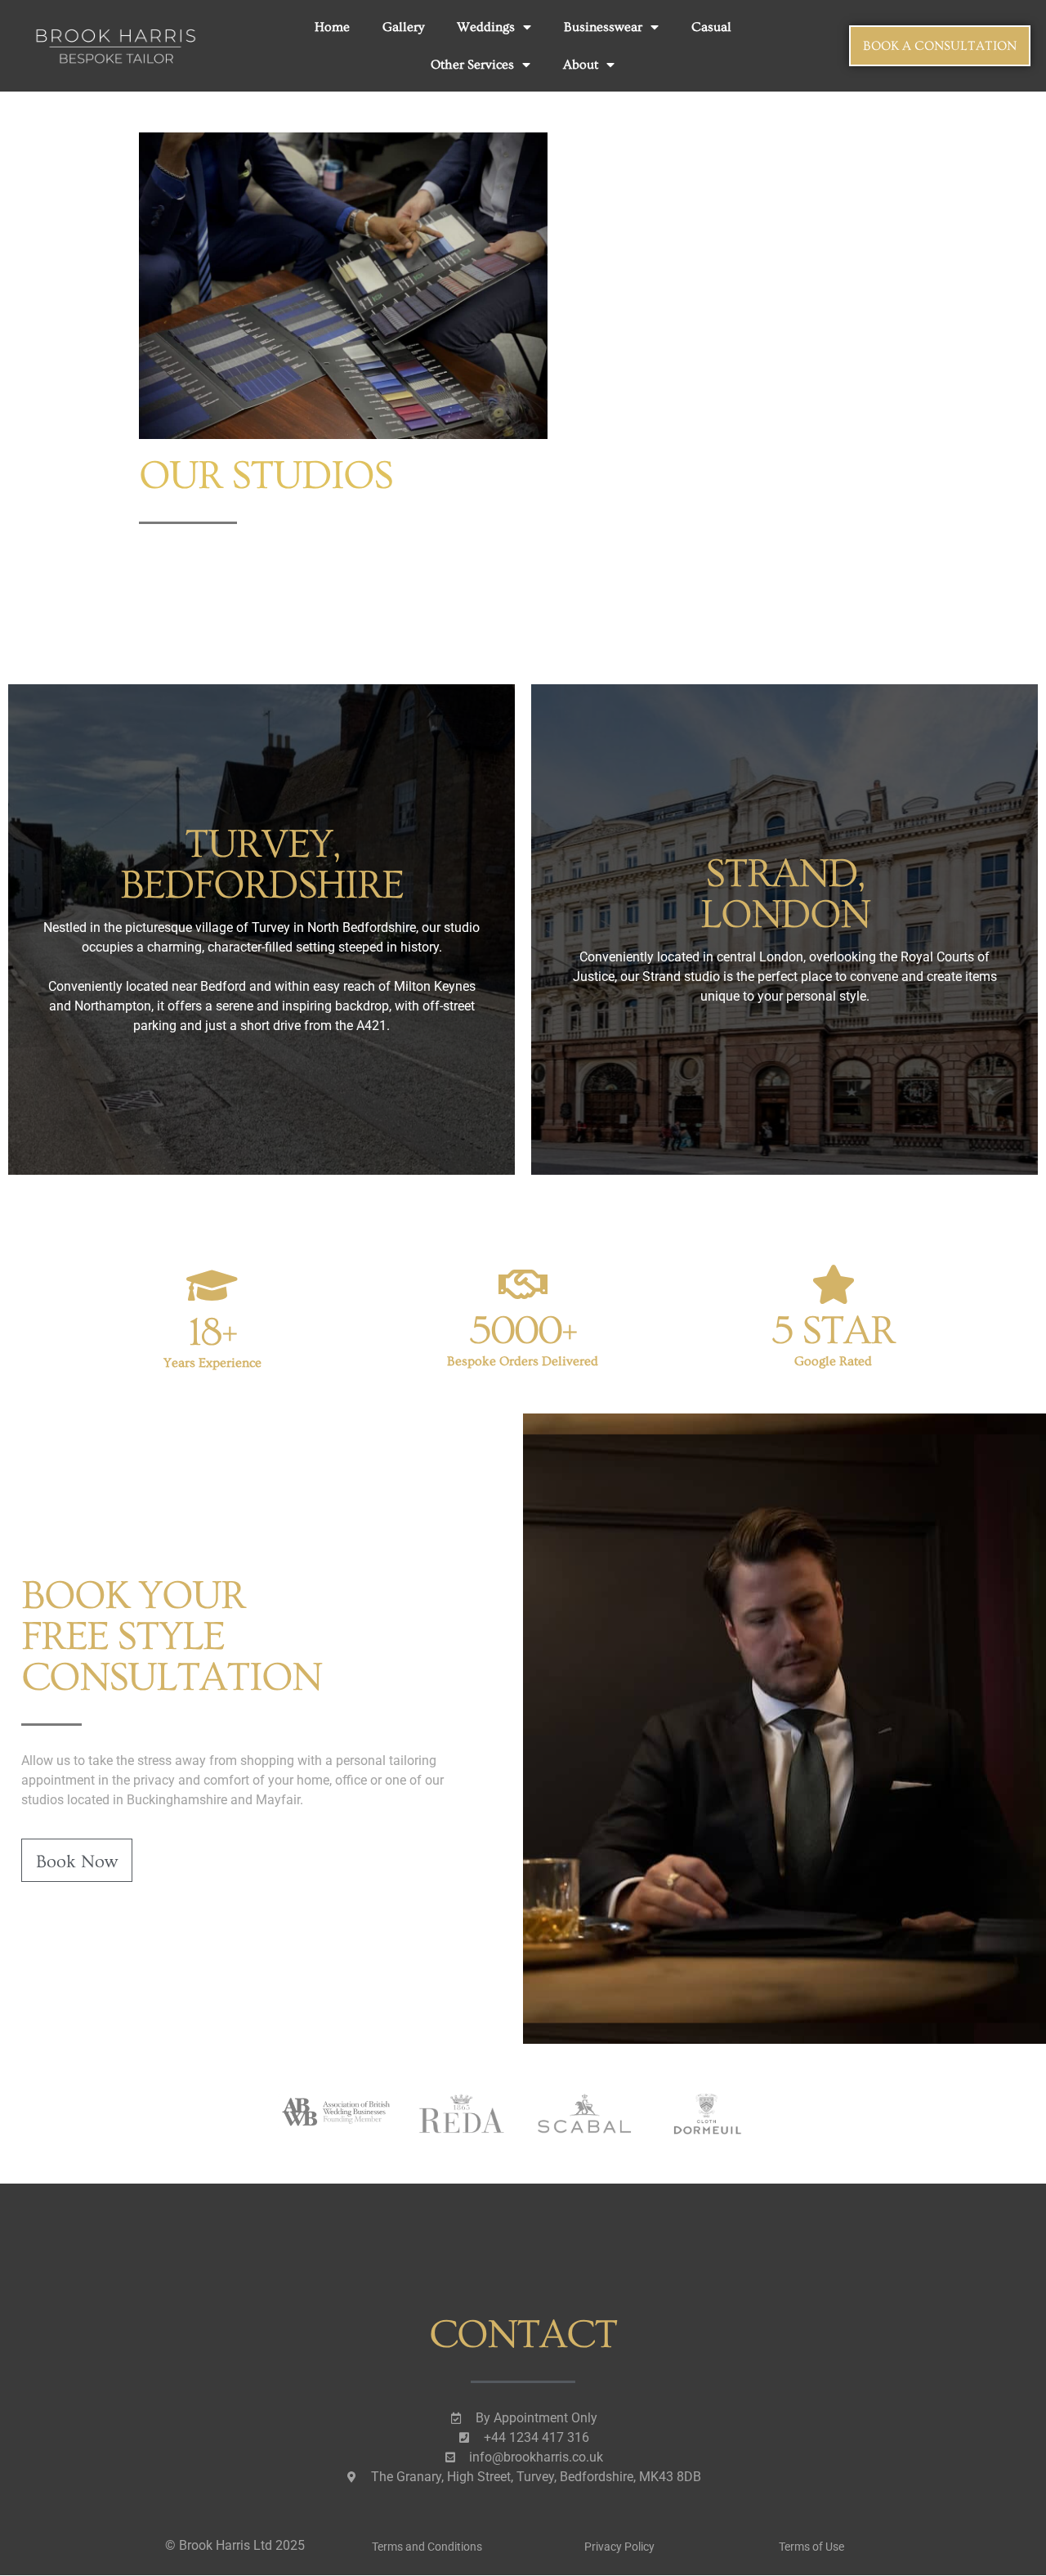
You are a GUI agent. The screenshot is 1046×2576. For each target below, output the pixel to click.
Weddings (486, 27)
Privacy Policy (619, 2547)
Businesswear (603, 27)
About (581, 65)
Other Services (472, 65)
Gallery (403, 27)
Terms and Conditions (427, 2547)
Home (332, 27)
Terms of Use (811, 2547)
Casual (711, 27)
